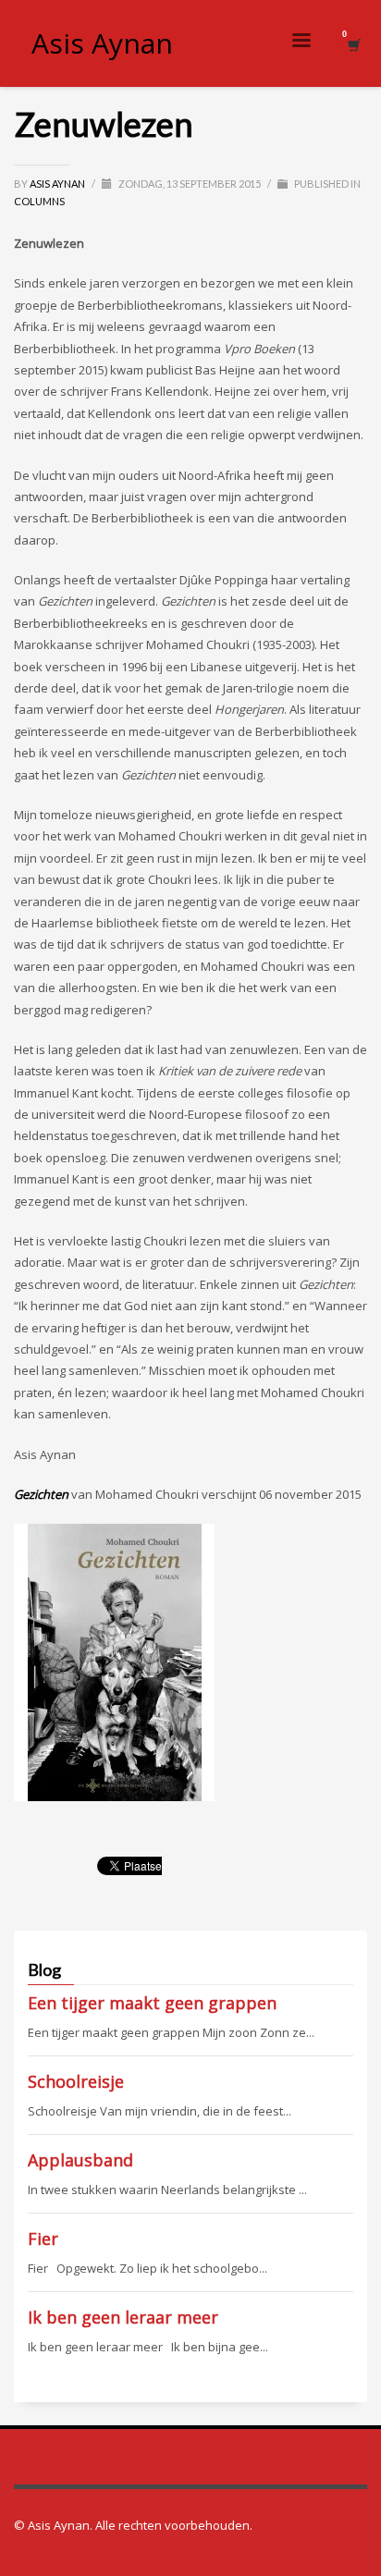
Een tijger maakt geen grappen (152, 2003)
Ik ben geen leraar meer (123, 2317)
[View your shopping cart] (353, 44)
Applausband (80, 2160)
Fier (43, 2239)
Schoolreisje (76, 2081)
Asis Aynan (58, 184)
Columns (39, 201)
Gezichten (41, 1494)
